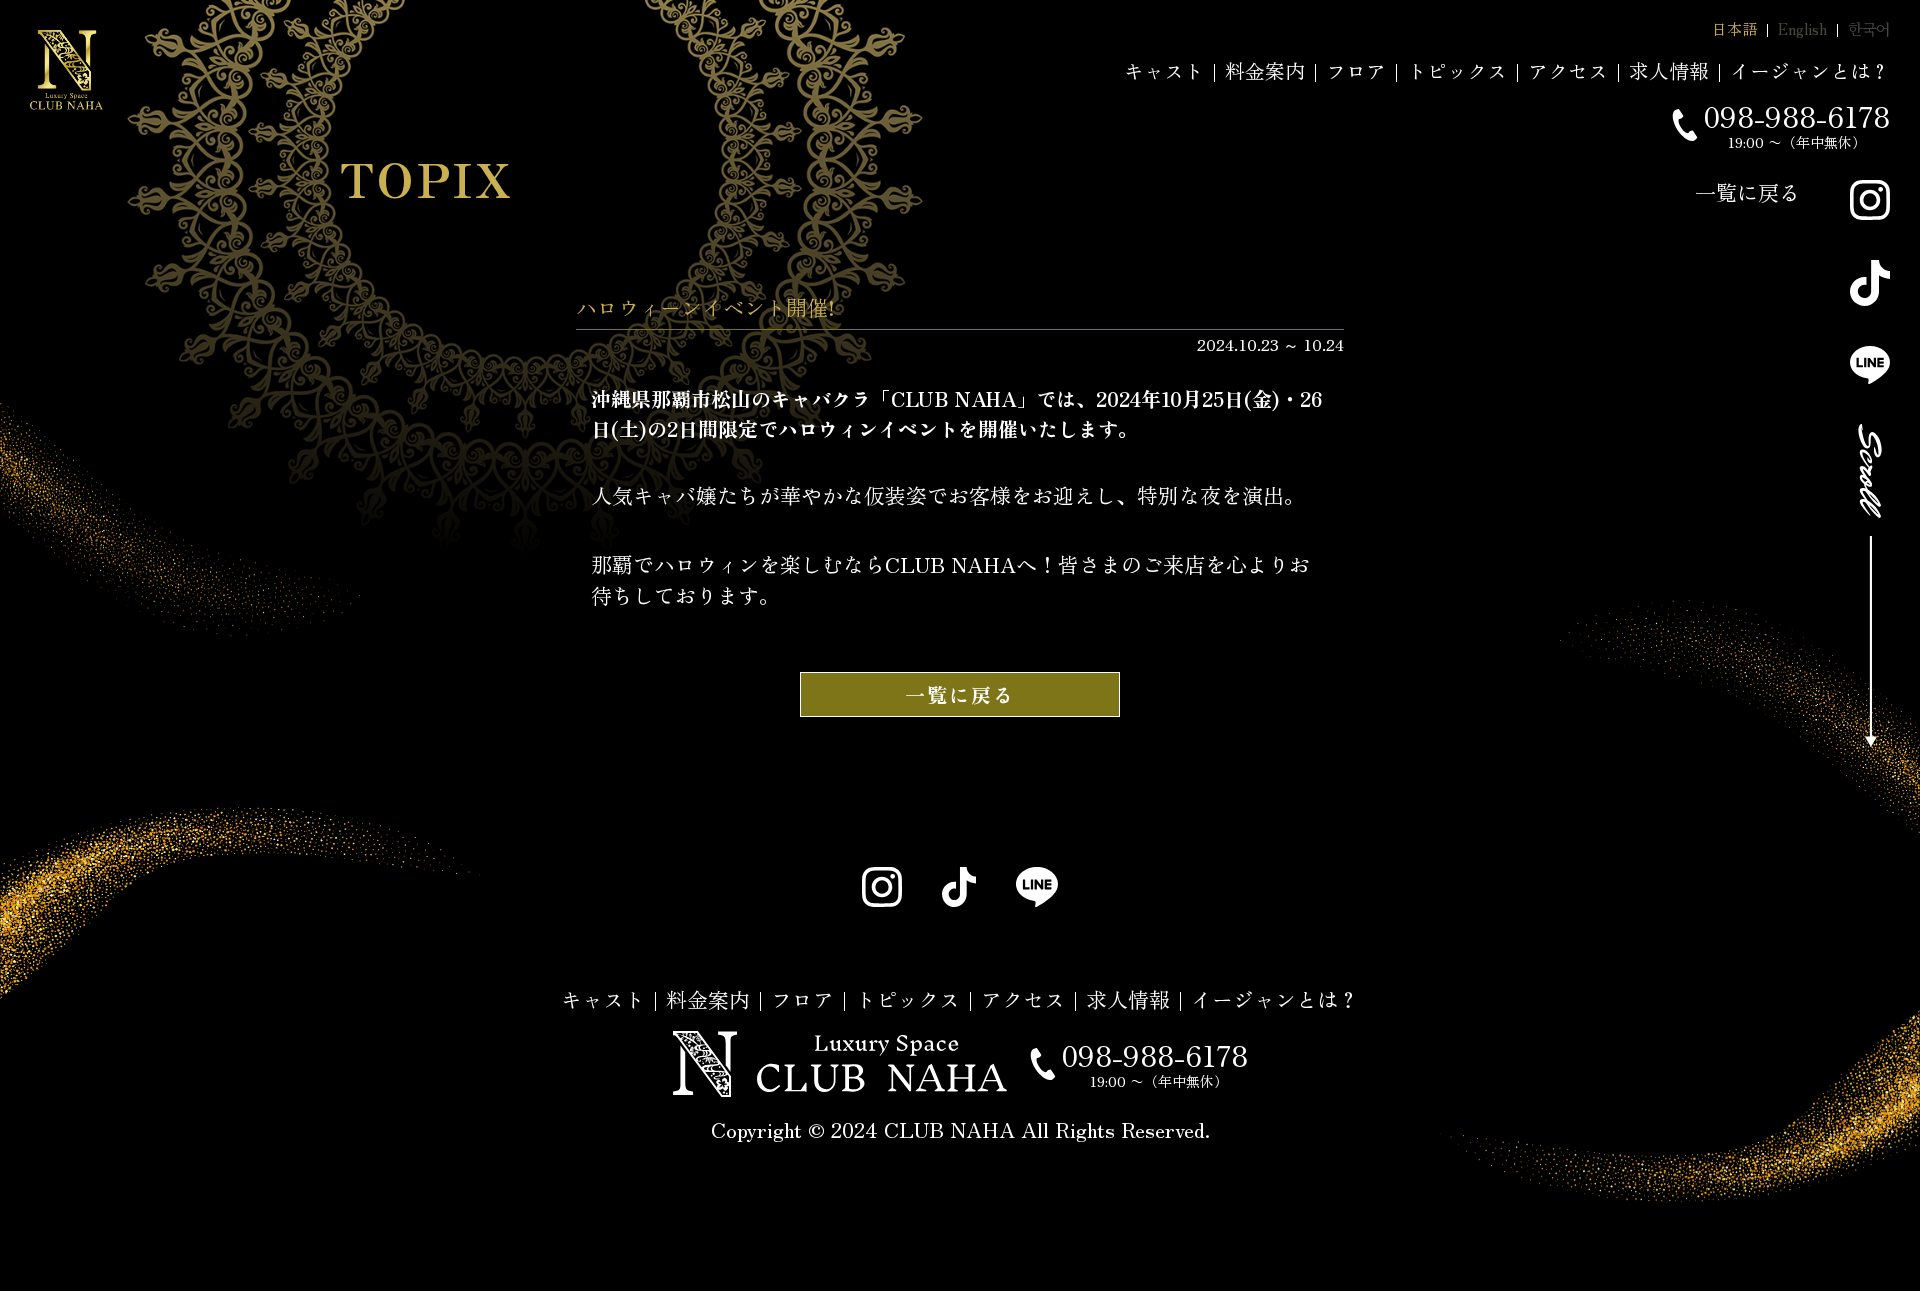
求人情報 (1669, 70)
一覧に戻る (1747, 192)
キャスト (1164, 70)
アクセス (1568, 70)
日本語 (1734, 28)
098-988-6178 (1796, 116)
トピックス (1457, 70)
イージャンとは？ (1810, 70)
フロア (1356, 70)
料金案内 (1265, 70)
